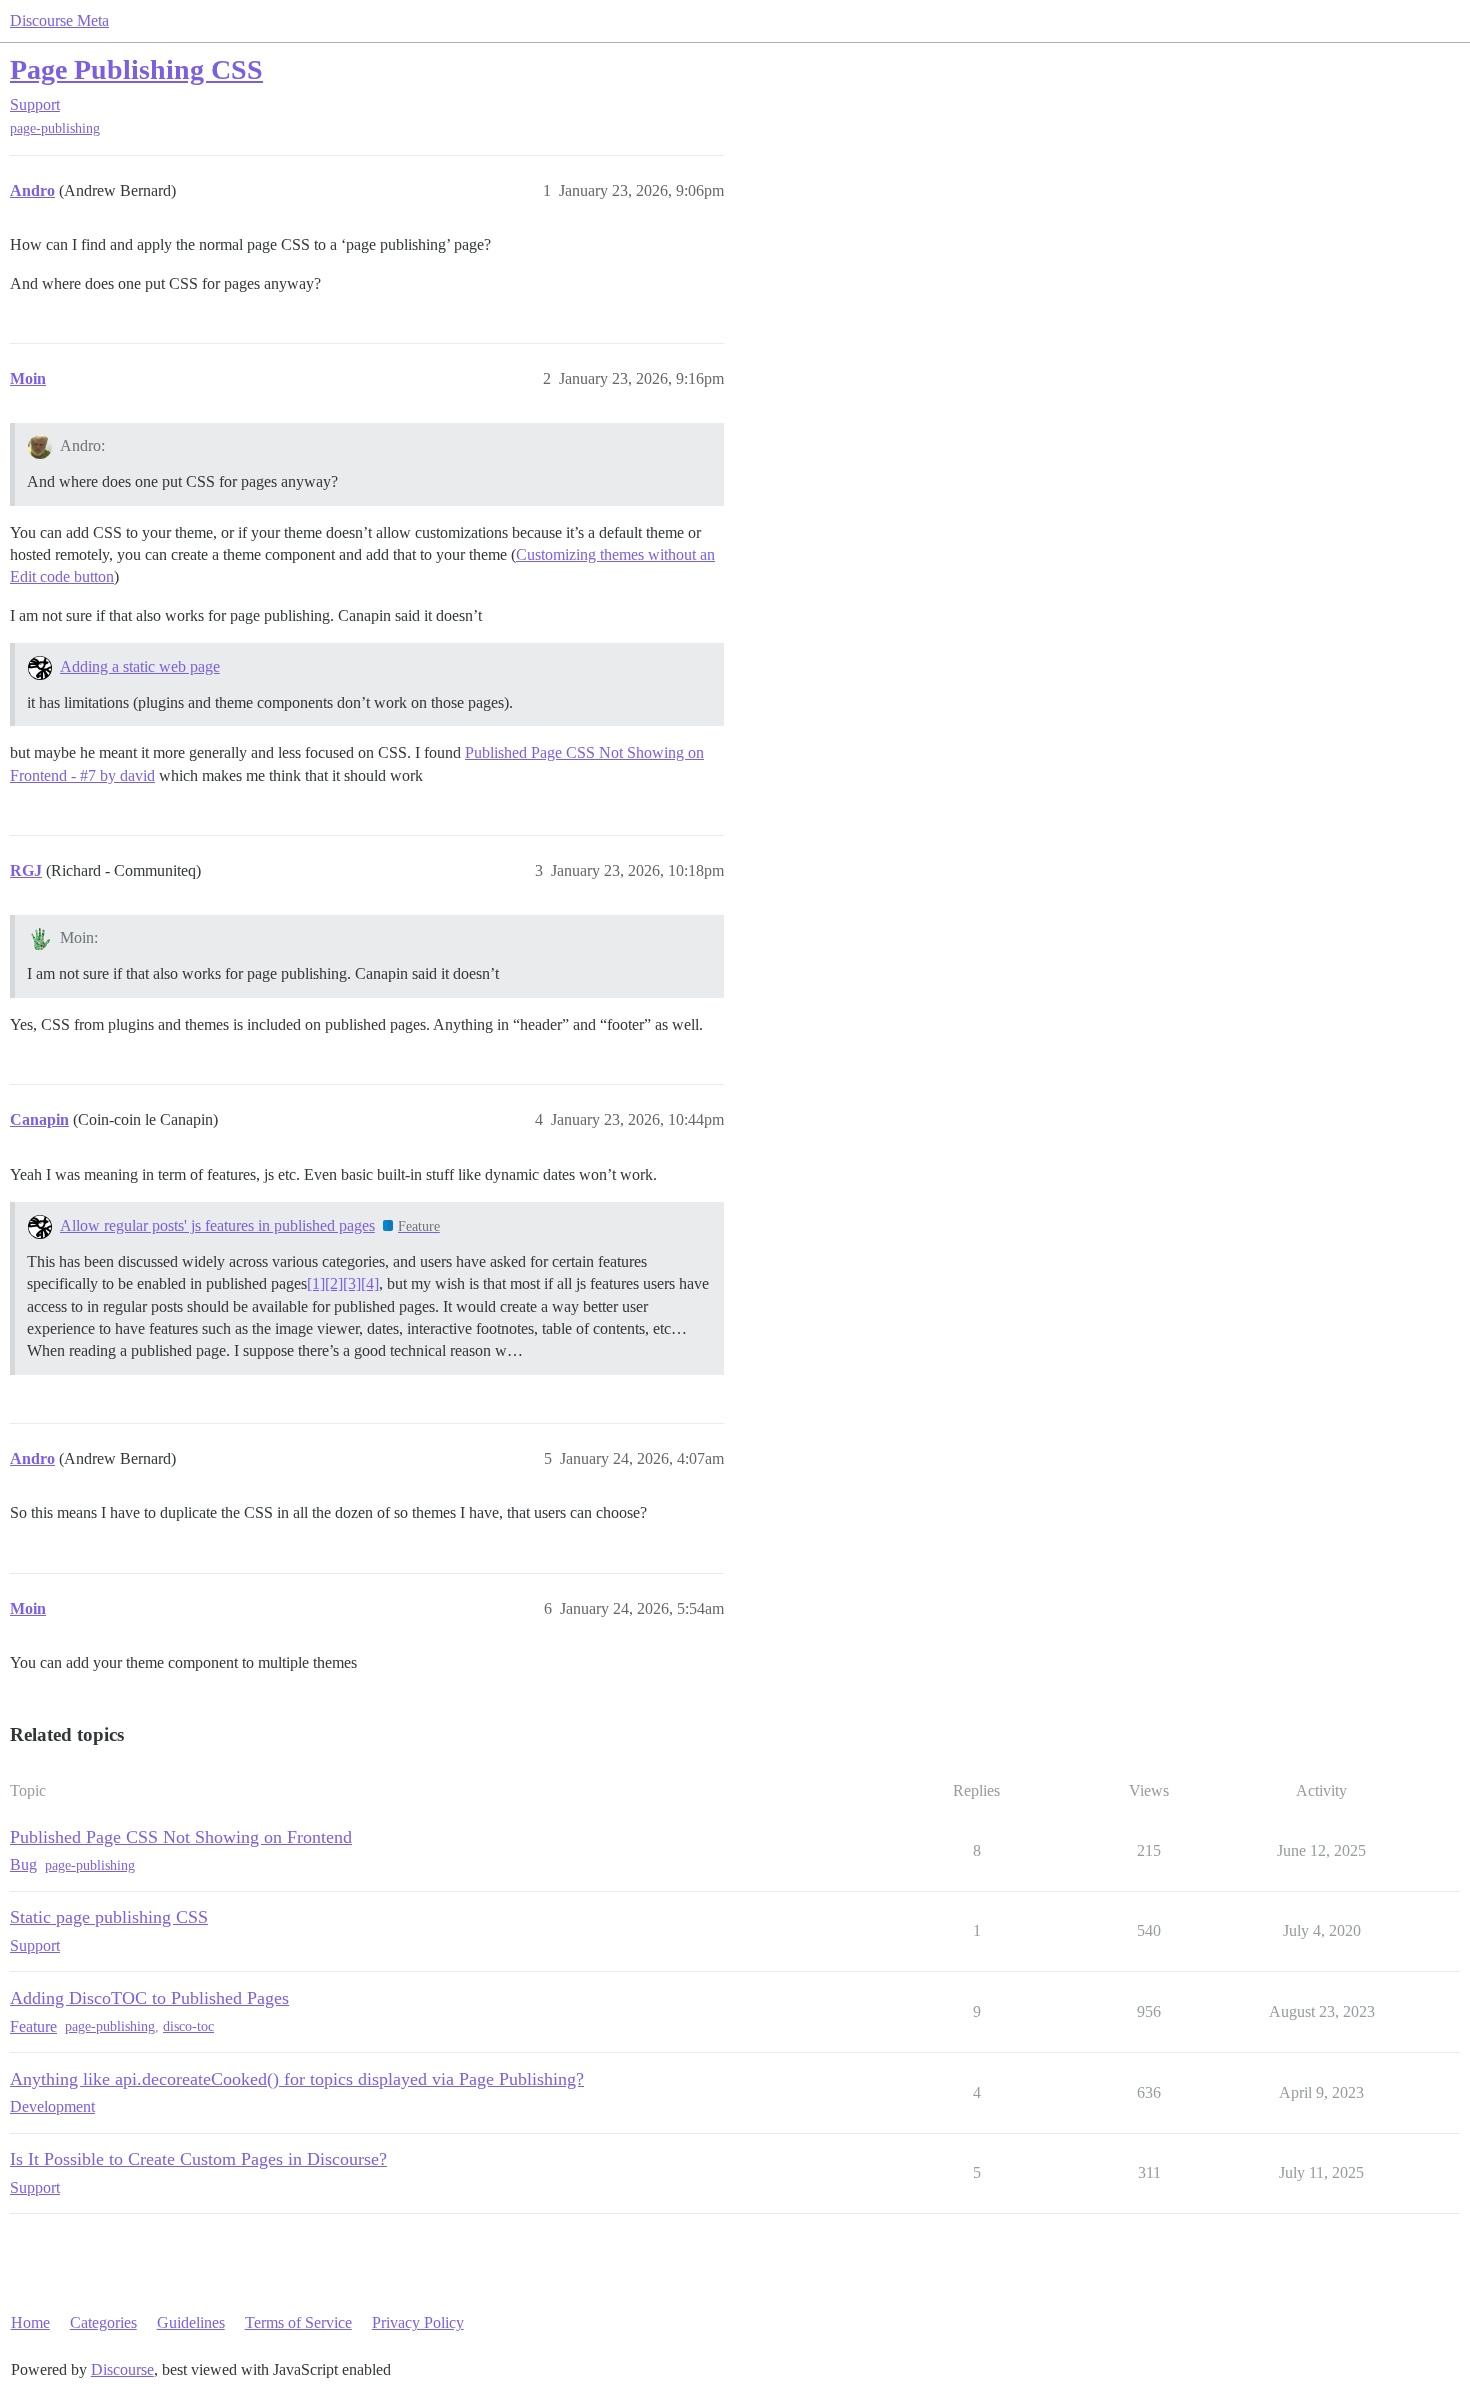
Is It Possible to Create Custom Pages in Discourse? (198, 2159)
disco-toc (188, 2026)
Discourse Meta (59, 20)
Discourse (122, 2369)
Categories (103, 2322)
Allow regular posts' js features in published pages (217, 1225)
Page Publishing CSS (136, 69)
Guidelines (191, 2322)
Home (30, 2322)
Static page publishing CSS (109, 1917)
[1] (316, 1283)
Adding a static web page (140, 666)
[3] (352, 1283)
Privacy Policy (418, 2322)
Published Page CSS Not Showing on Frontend (181, 1837)
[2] (334, 1283)
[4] (370, 1283)
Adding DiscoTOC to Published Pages (149, 1998)
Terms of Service (298, 2322)
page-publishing (55, 128)
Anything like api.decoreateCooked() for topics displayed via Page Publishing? (297, 2079)
